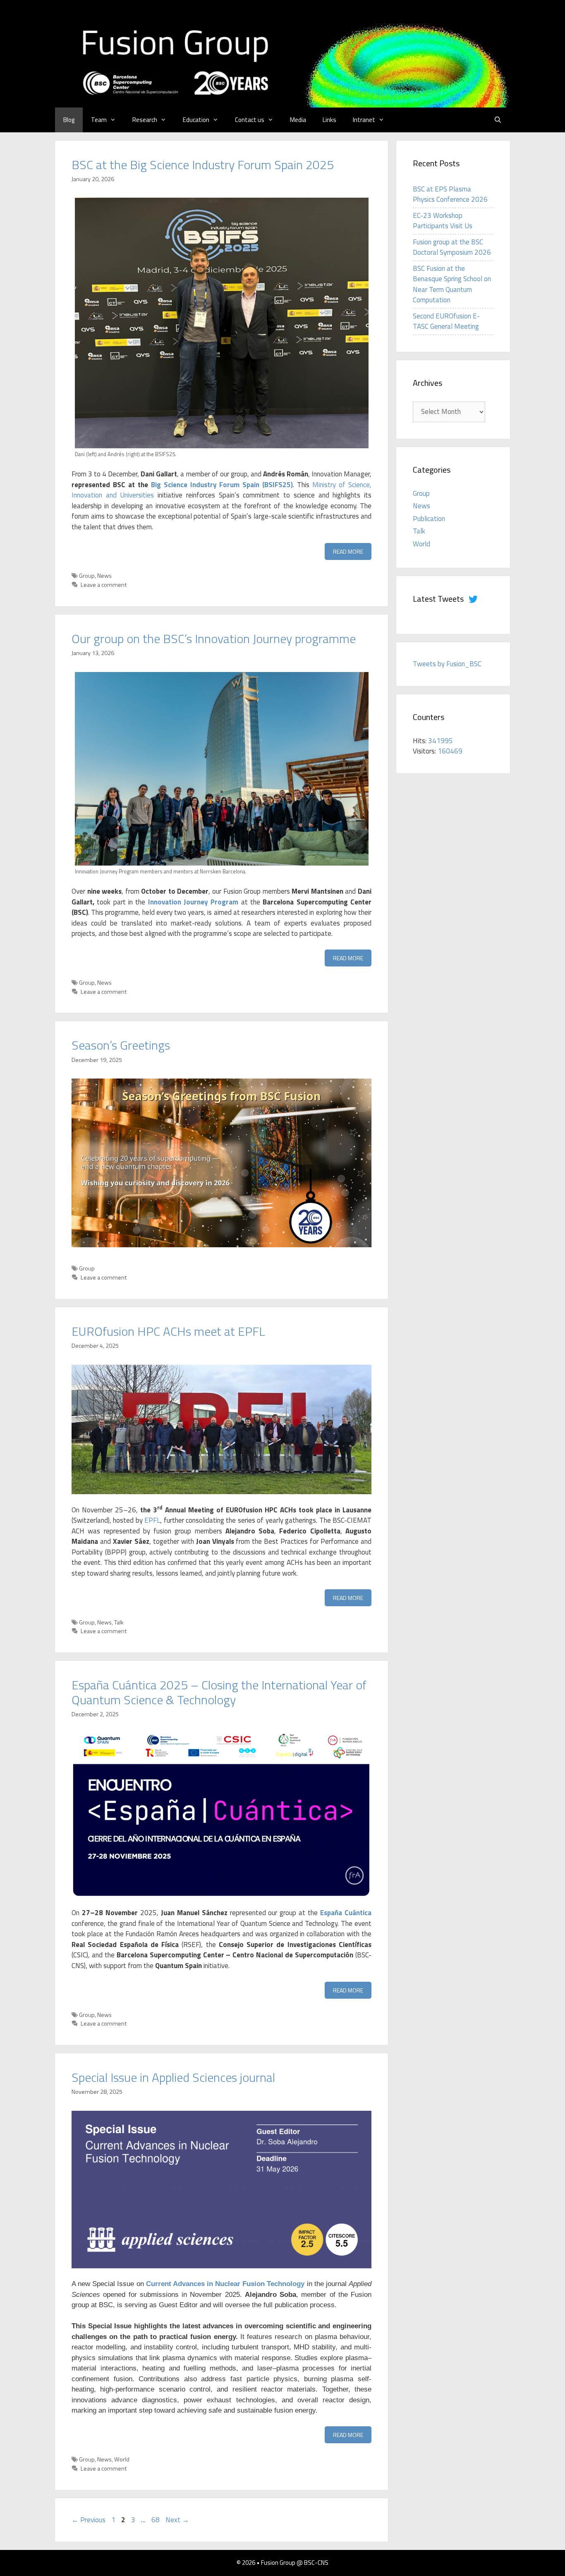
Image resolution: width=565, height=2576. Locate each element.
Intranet (364, 120)
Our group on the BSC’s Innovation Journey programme (214, 639)
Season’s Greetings (121, 1045)
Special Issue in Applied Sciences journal (173, 2077)
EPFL (152, 1520)
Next (177, 2520)
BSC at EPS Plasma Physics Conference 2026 (450, 194)
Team (99, 120)
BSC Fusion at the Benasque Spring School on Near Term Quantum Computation (452, 284)
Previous (89, 2520)
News (104, 576)
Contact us (250, 120)
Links (329, 120)
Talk (119, 1622)
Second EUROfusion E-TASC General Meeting (446, 321)
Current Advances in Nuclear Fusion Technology (225, 2284)
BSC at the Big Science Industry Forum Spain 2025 (203, 165)
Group (87, 576)
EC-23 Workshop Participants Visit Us (443, 221)
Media (298, 120)
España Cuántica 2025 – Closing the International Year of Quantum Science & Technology (219, 1692)
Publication (429, 519)
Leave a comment (104, 585)
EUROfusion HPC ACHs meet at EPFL (168, 1331)
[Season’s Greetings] (221, 1245)
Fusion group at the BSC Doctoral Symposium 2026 (452, 247)
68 (156, 2520)
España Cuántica (346, 1913)
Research (145, 120)
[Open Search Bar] (498, 120)
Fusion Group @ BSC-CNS (295, 2563)
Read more (348, 551)
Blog (69, 120)
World (122, 2459)
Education (196, 120)
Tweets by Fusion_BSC (447, 664)
